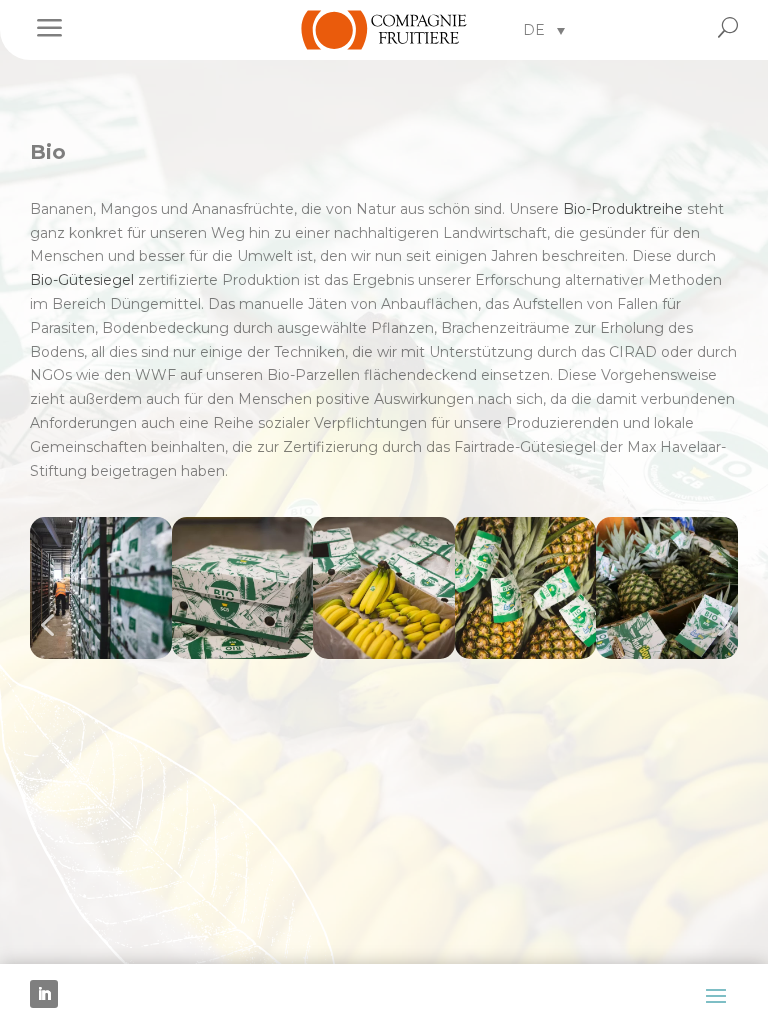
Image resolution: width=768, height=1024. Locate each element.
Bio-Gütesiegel (82, 280)
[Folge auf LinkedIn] (44, 994)
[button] (544, 29)
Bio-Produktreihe (623, 209)
